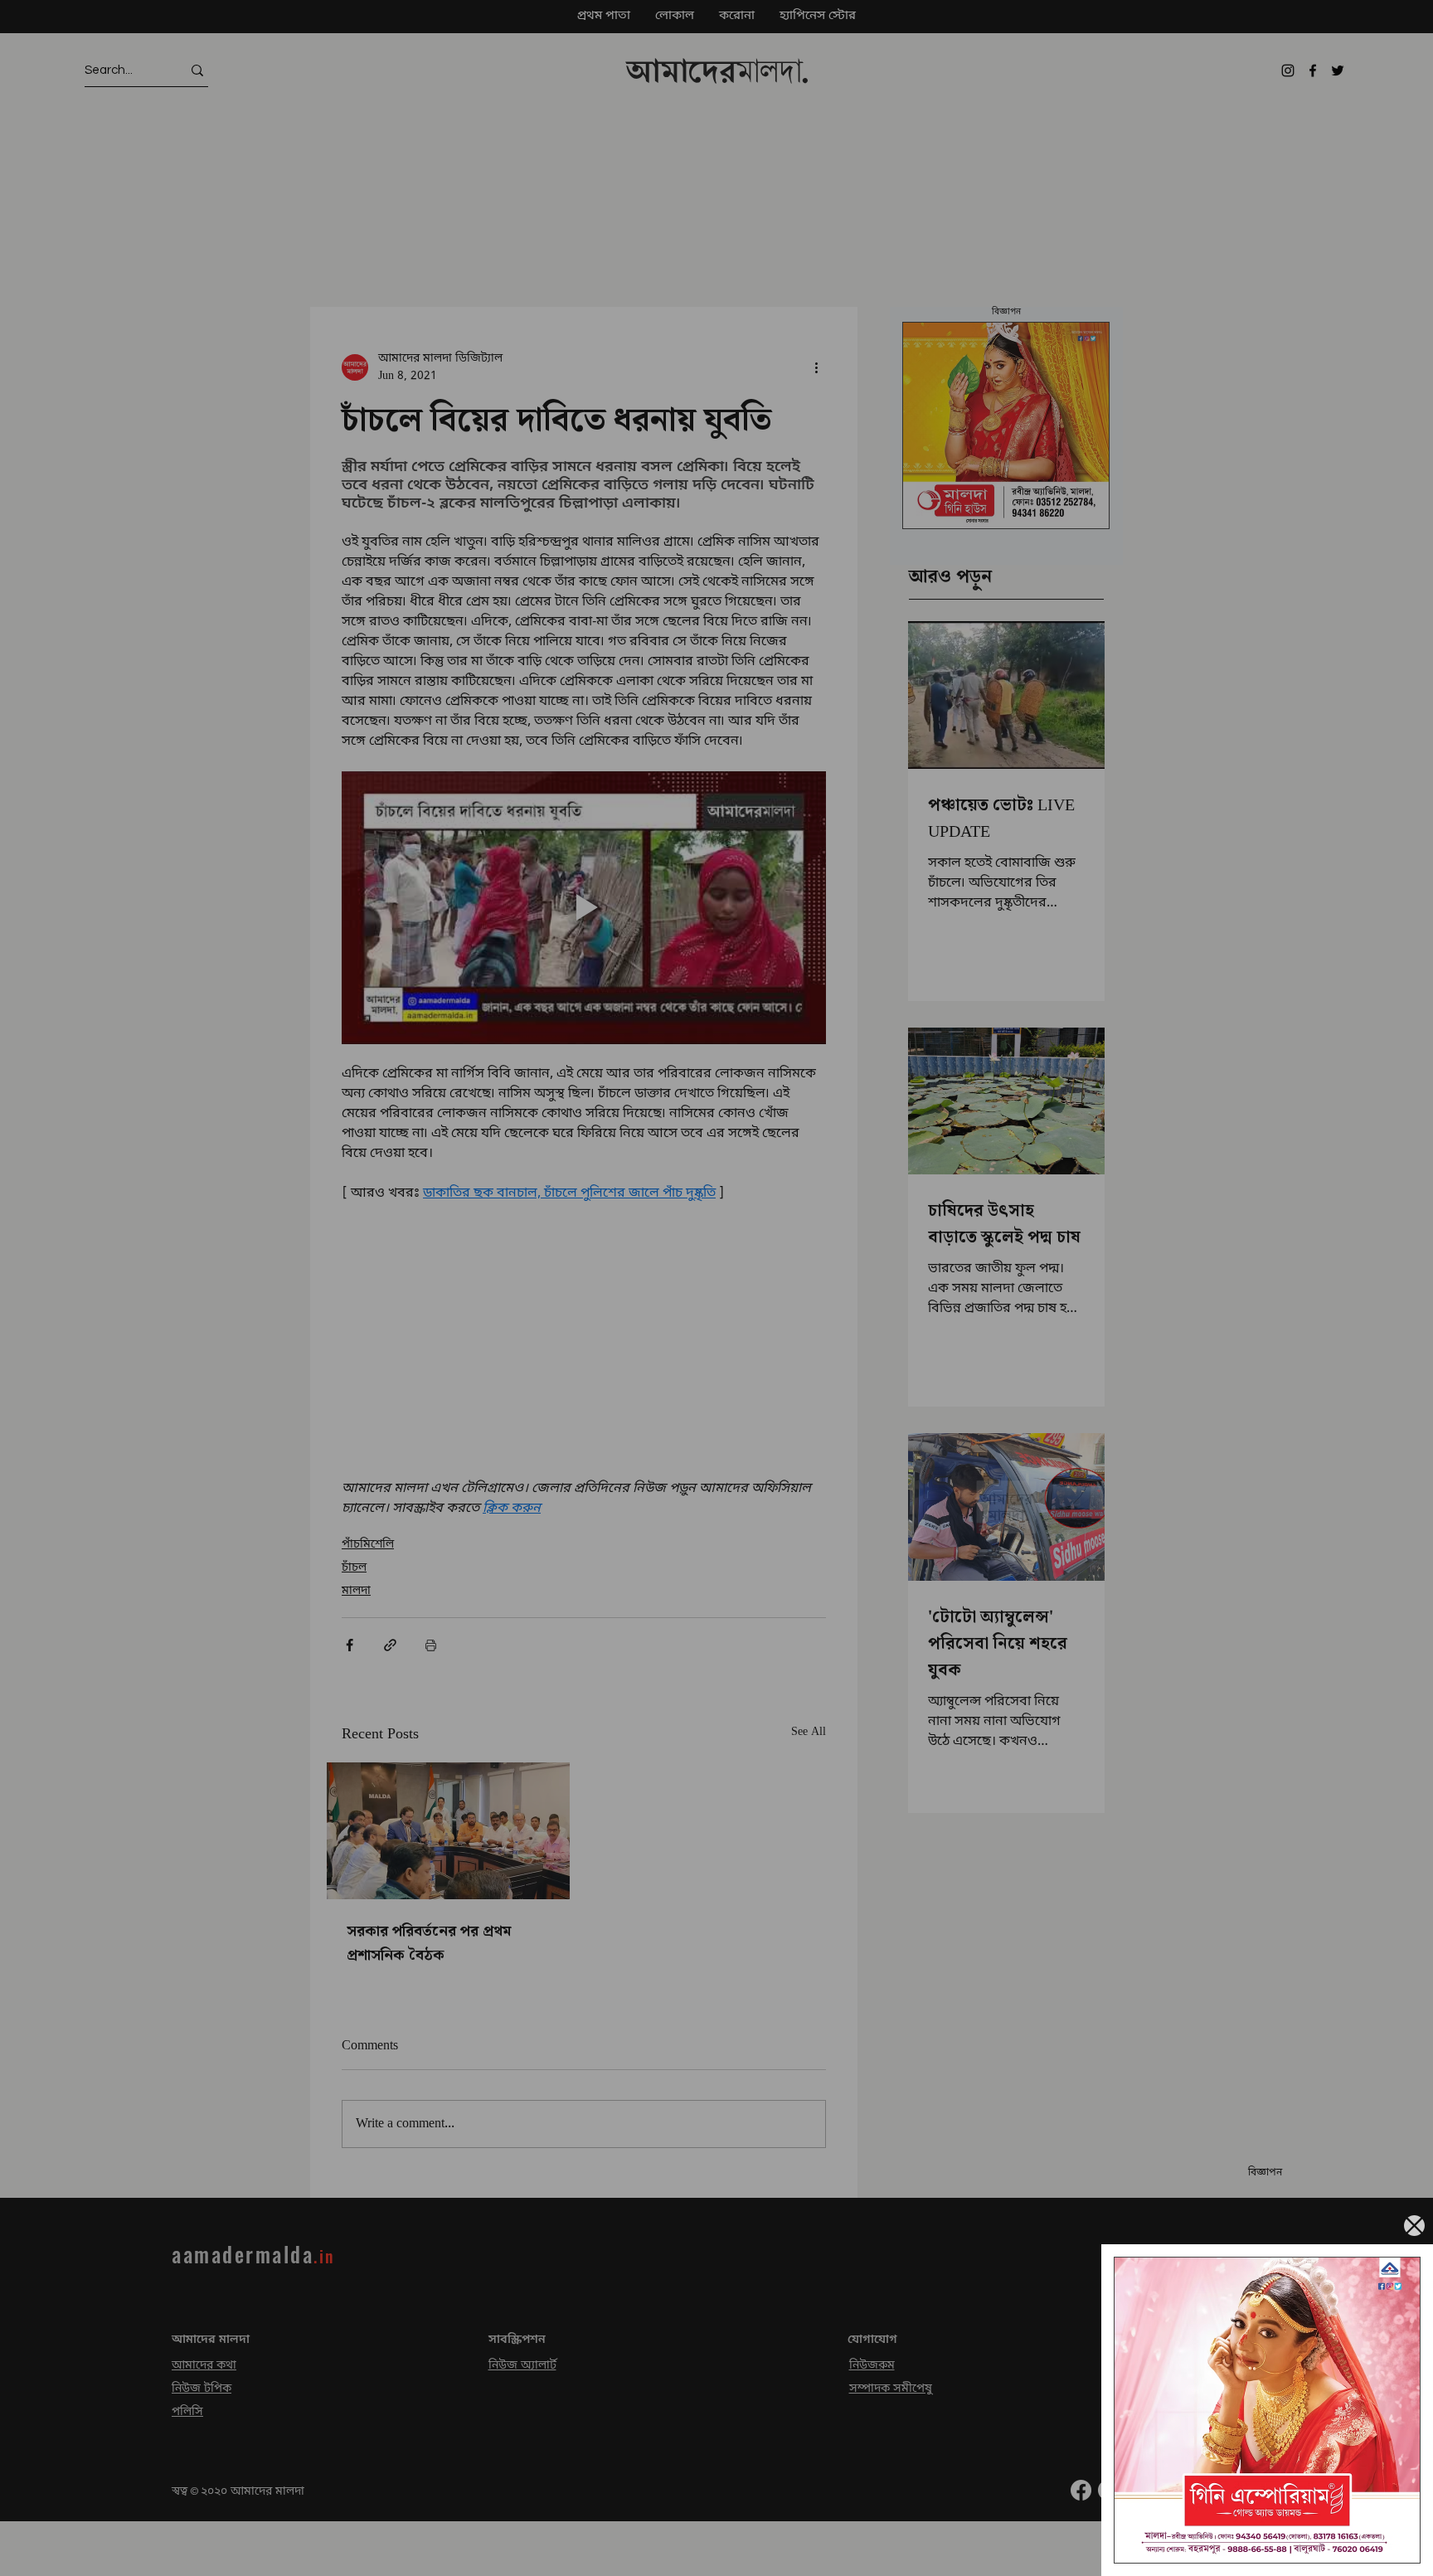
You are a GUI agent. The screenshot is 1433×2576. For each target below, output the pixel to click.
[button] (1414, 2226)
